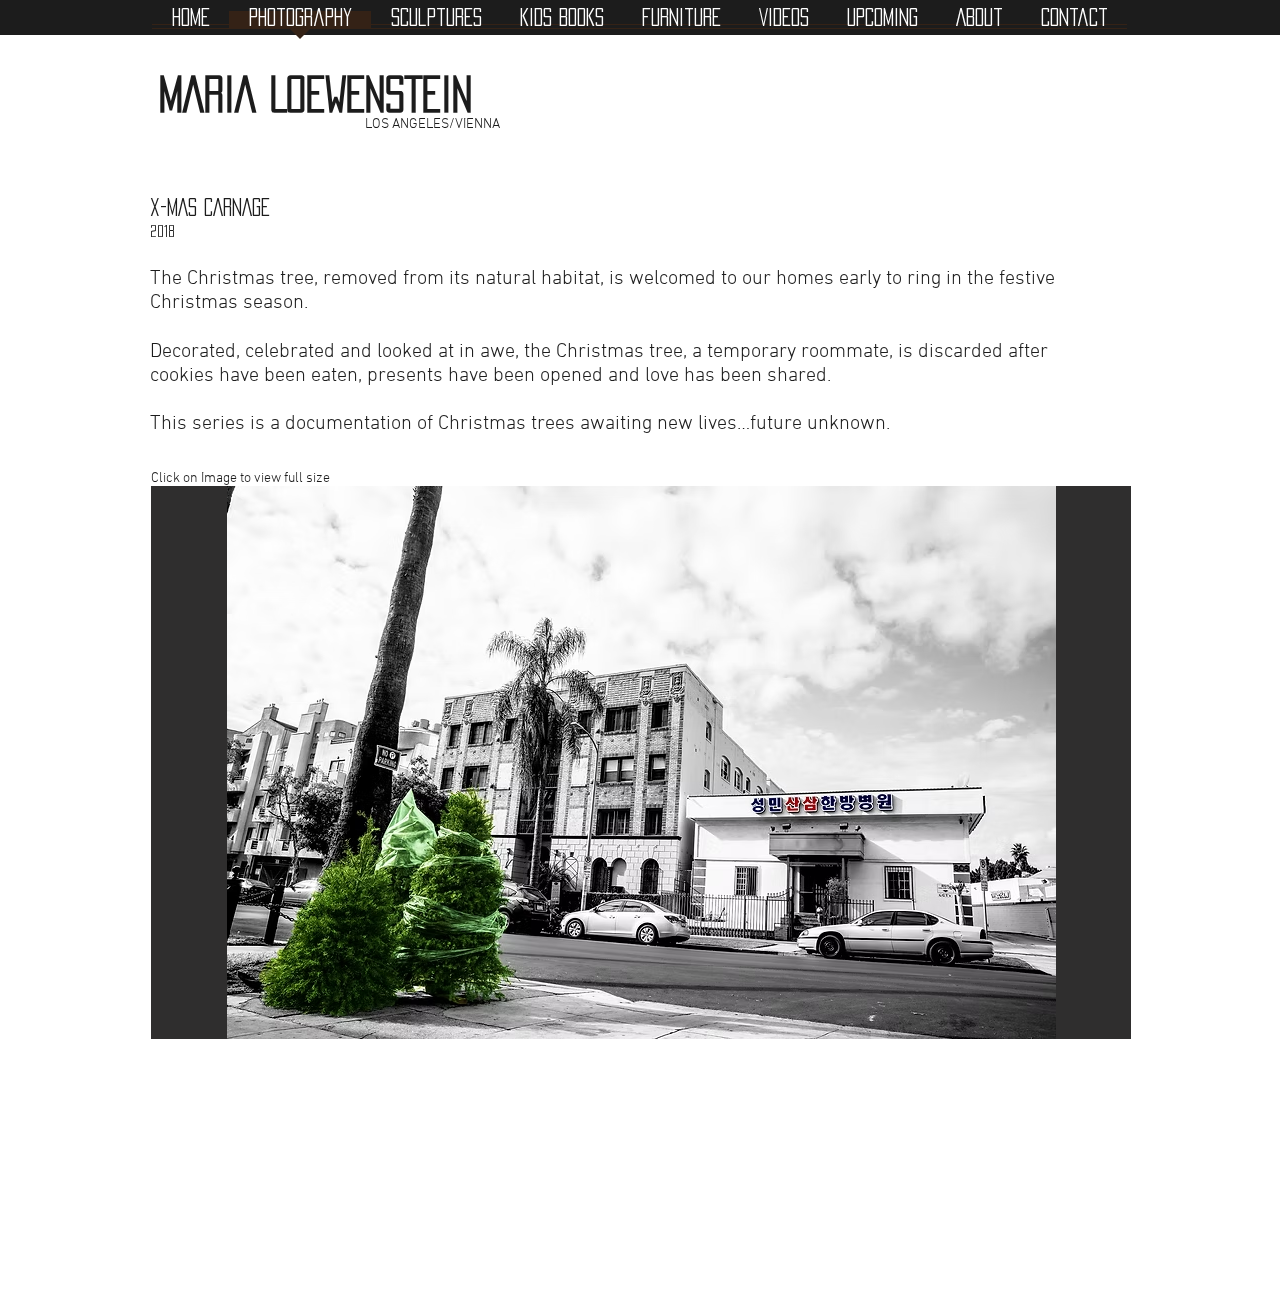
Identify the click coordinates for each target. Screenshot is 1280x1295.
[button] (641, 762)
